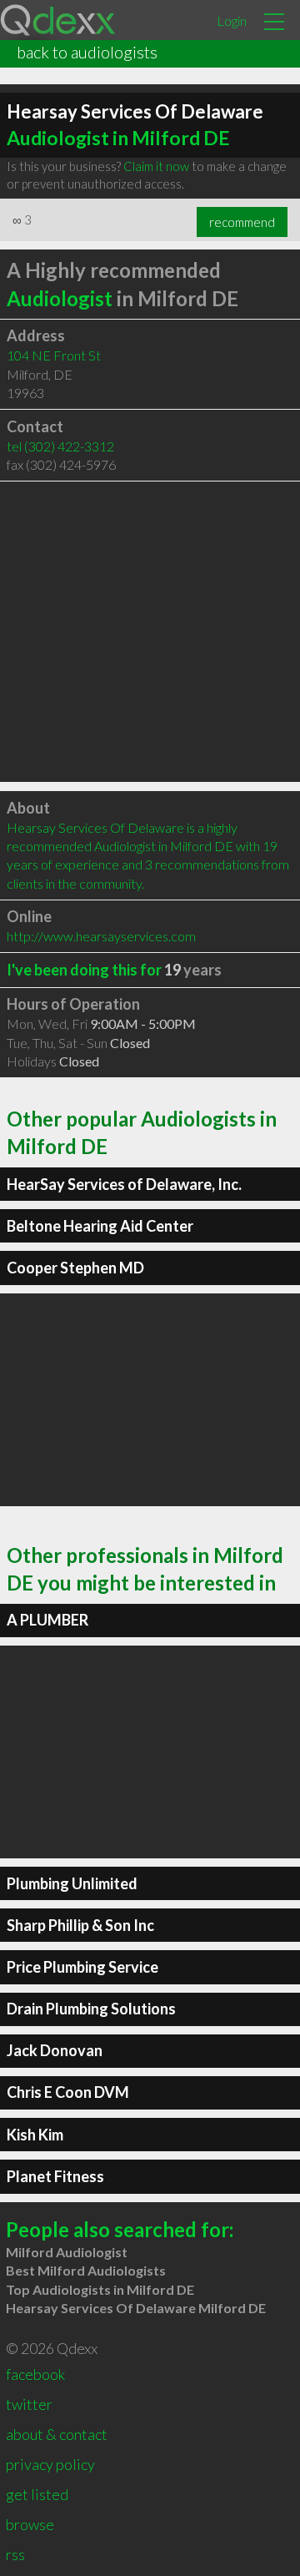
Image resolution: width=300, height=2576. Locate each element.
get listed (37, 2494)
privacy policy (50, 2464)
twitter (29, 2404)
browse (30, 2524)
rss (15, 2554)
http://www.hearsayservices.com (101, 936)
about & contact (57, 2434)
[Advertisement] (150, 632)
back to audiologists (87, 52)
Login (232, 20)
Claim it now (156, 166)
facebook (35, 2374)
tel (60, 446)
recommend (242, 222)
